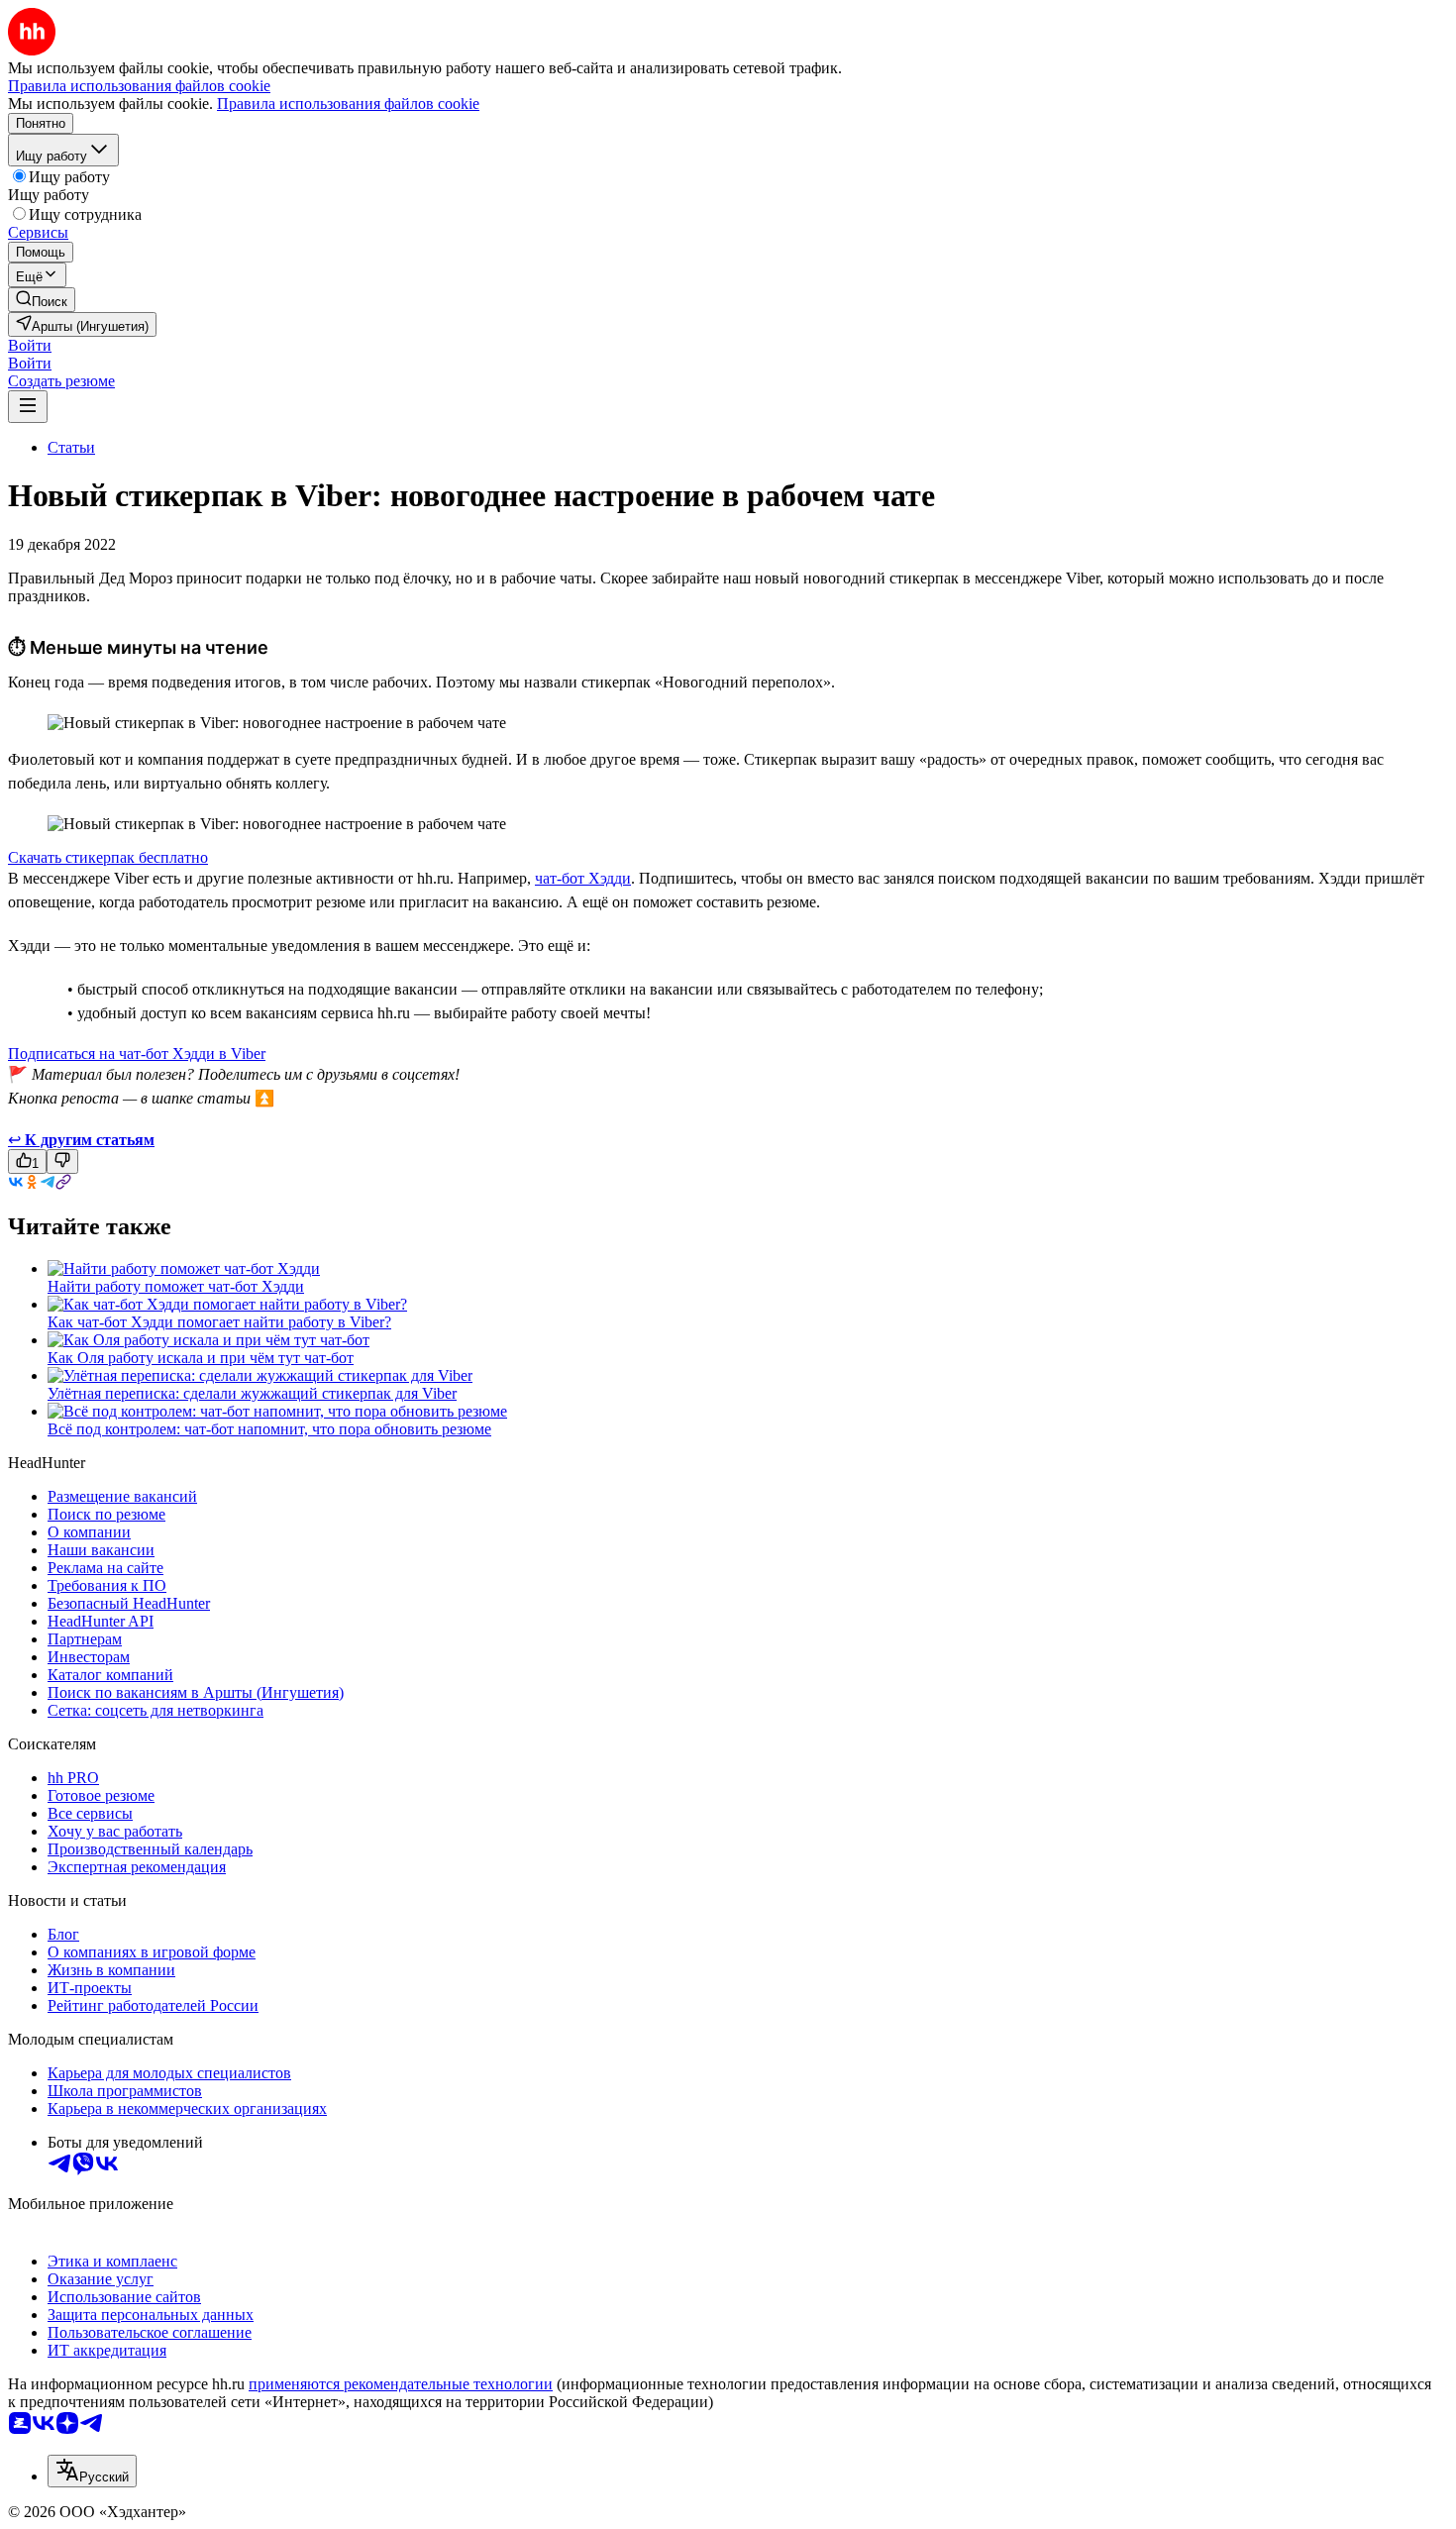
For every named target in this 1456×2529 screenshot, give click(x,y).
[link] (42, 300)
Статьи (71, 447)
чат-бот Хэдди (583, 878)
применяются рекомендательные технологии (401, 2384)
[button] (30, 345)
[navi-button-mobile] (28, 407)
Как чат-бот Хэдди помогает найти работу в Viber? (219, 1322)
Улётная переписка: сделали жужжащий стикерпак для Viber (252, 1393)
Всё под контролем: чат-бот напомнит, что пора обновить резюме (269, 1429)
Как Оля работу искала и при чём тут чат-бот (201, 1358)
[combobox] (92, 2471)
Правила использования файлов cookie (348, 104)
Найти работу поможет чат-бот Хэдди (176, 1286)
